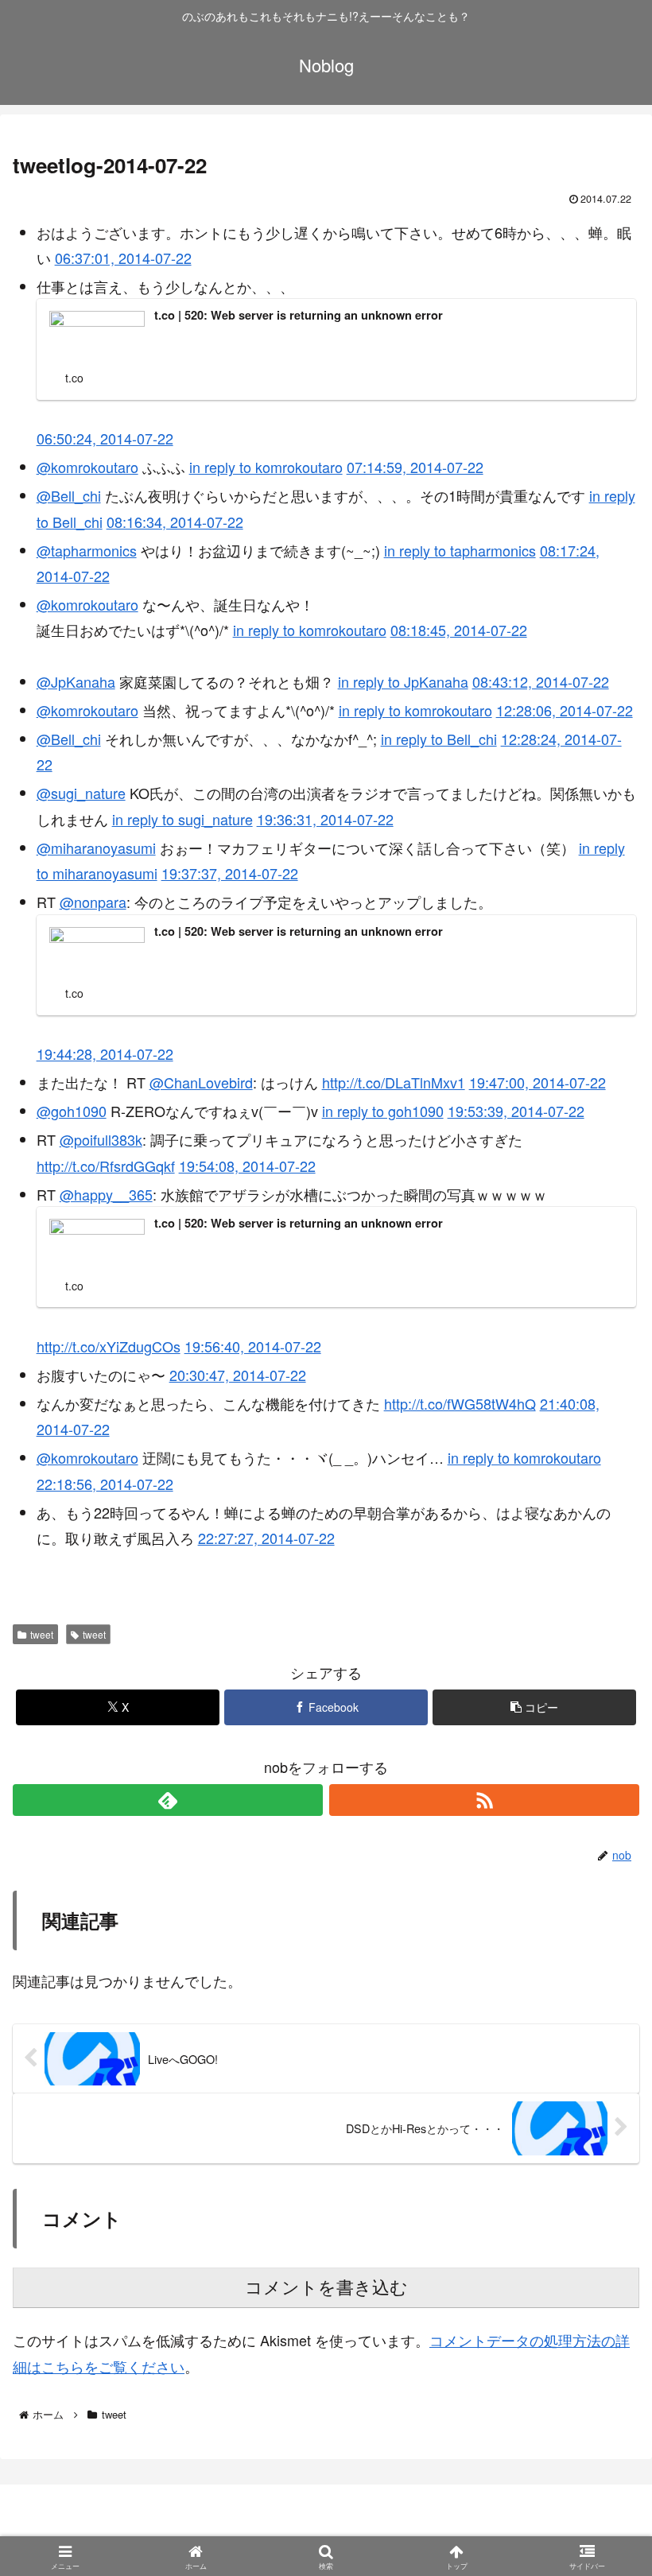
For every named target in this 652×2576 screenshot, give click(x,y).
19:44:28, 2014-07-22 (105, 1053)
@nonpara (93, 902)
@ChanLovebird (201, 1082)
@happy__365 (106, 1194)
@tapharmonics (87, 550)
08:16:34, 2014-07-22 (175, 522)
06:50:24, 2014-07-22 (105, 438)
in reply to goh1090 (383, 1111)
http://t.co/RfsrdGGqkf (106, 1166)
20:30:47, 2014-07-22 (238, 1375)
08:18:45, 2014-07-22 (459, 630)
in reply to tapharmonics (460, 550)
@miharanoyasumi (96, 848)
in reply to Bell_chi (439, 739)
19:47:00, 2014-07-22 (538, 1082)
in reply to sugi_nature (182, 819)
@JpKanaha (76, 681)
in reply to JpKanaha (403, 681)
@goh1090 (72, 1111)
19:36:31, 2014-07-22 (325, 819)
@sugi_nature (81, 793)
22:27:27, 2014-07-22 (266, 1538)
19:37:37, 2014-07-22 (230, 873)
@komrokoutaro (87, 467)
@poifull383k (101, 1139)
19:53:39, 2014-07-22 (516, 1111)
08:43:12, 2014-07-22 (541, 681)
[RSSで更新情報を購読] (484, 1800)
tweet (42, 1634)
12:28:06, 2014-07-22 (565, 710)
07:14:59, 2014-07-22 (415, 467)
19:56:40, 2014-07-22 (253, 1346)
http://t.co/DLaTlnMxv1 (394, 1082)
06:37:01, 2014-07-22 (123, 258)
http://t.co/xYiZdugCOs (109, 1346)
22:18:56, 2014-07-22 (105, 1484)
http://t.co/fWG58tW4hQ (460, 1403)
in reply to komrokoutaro (266, 467)
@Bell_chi (69, 495)
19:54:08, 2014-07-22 (247, 1166)
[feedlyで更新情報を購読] (168, 1800)
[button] (534, 1707)
